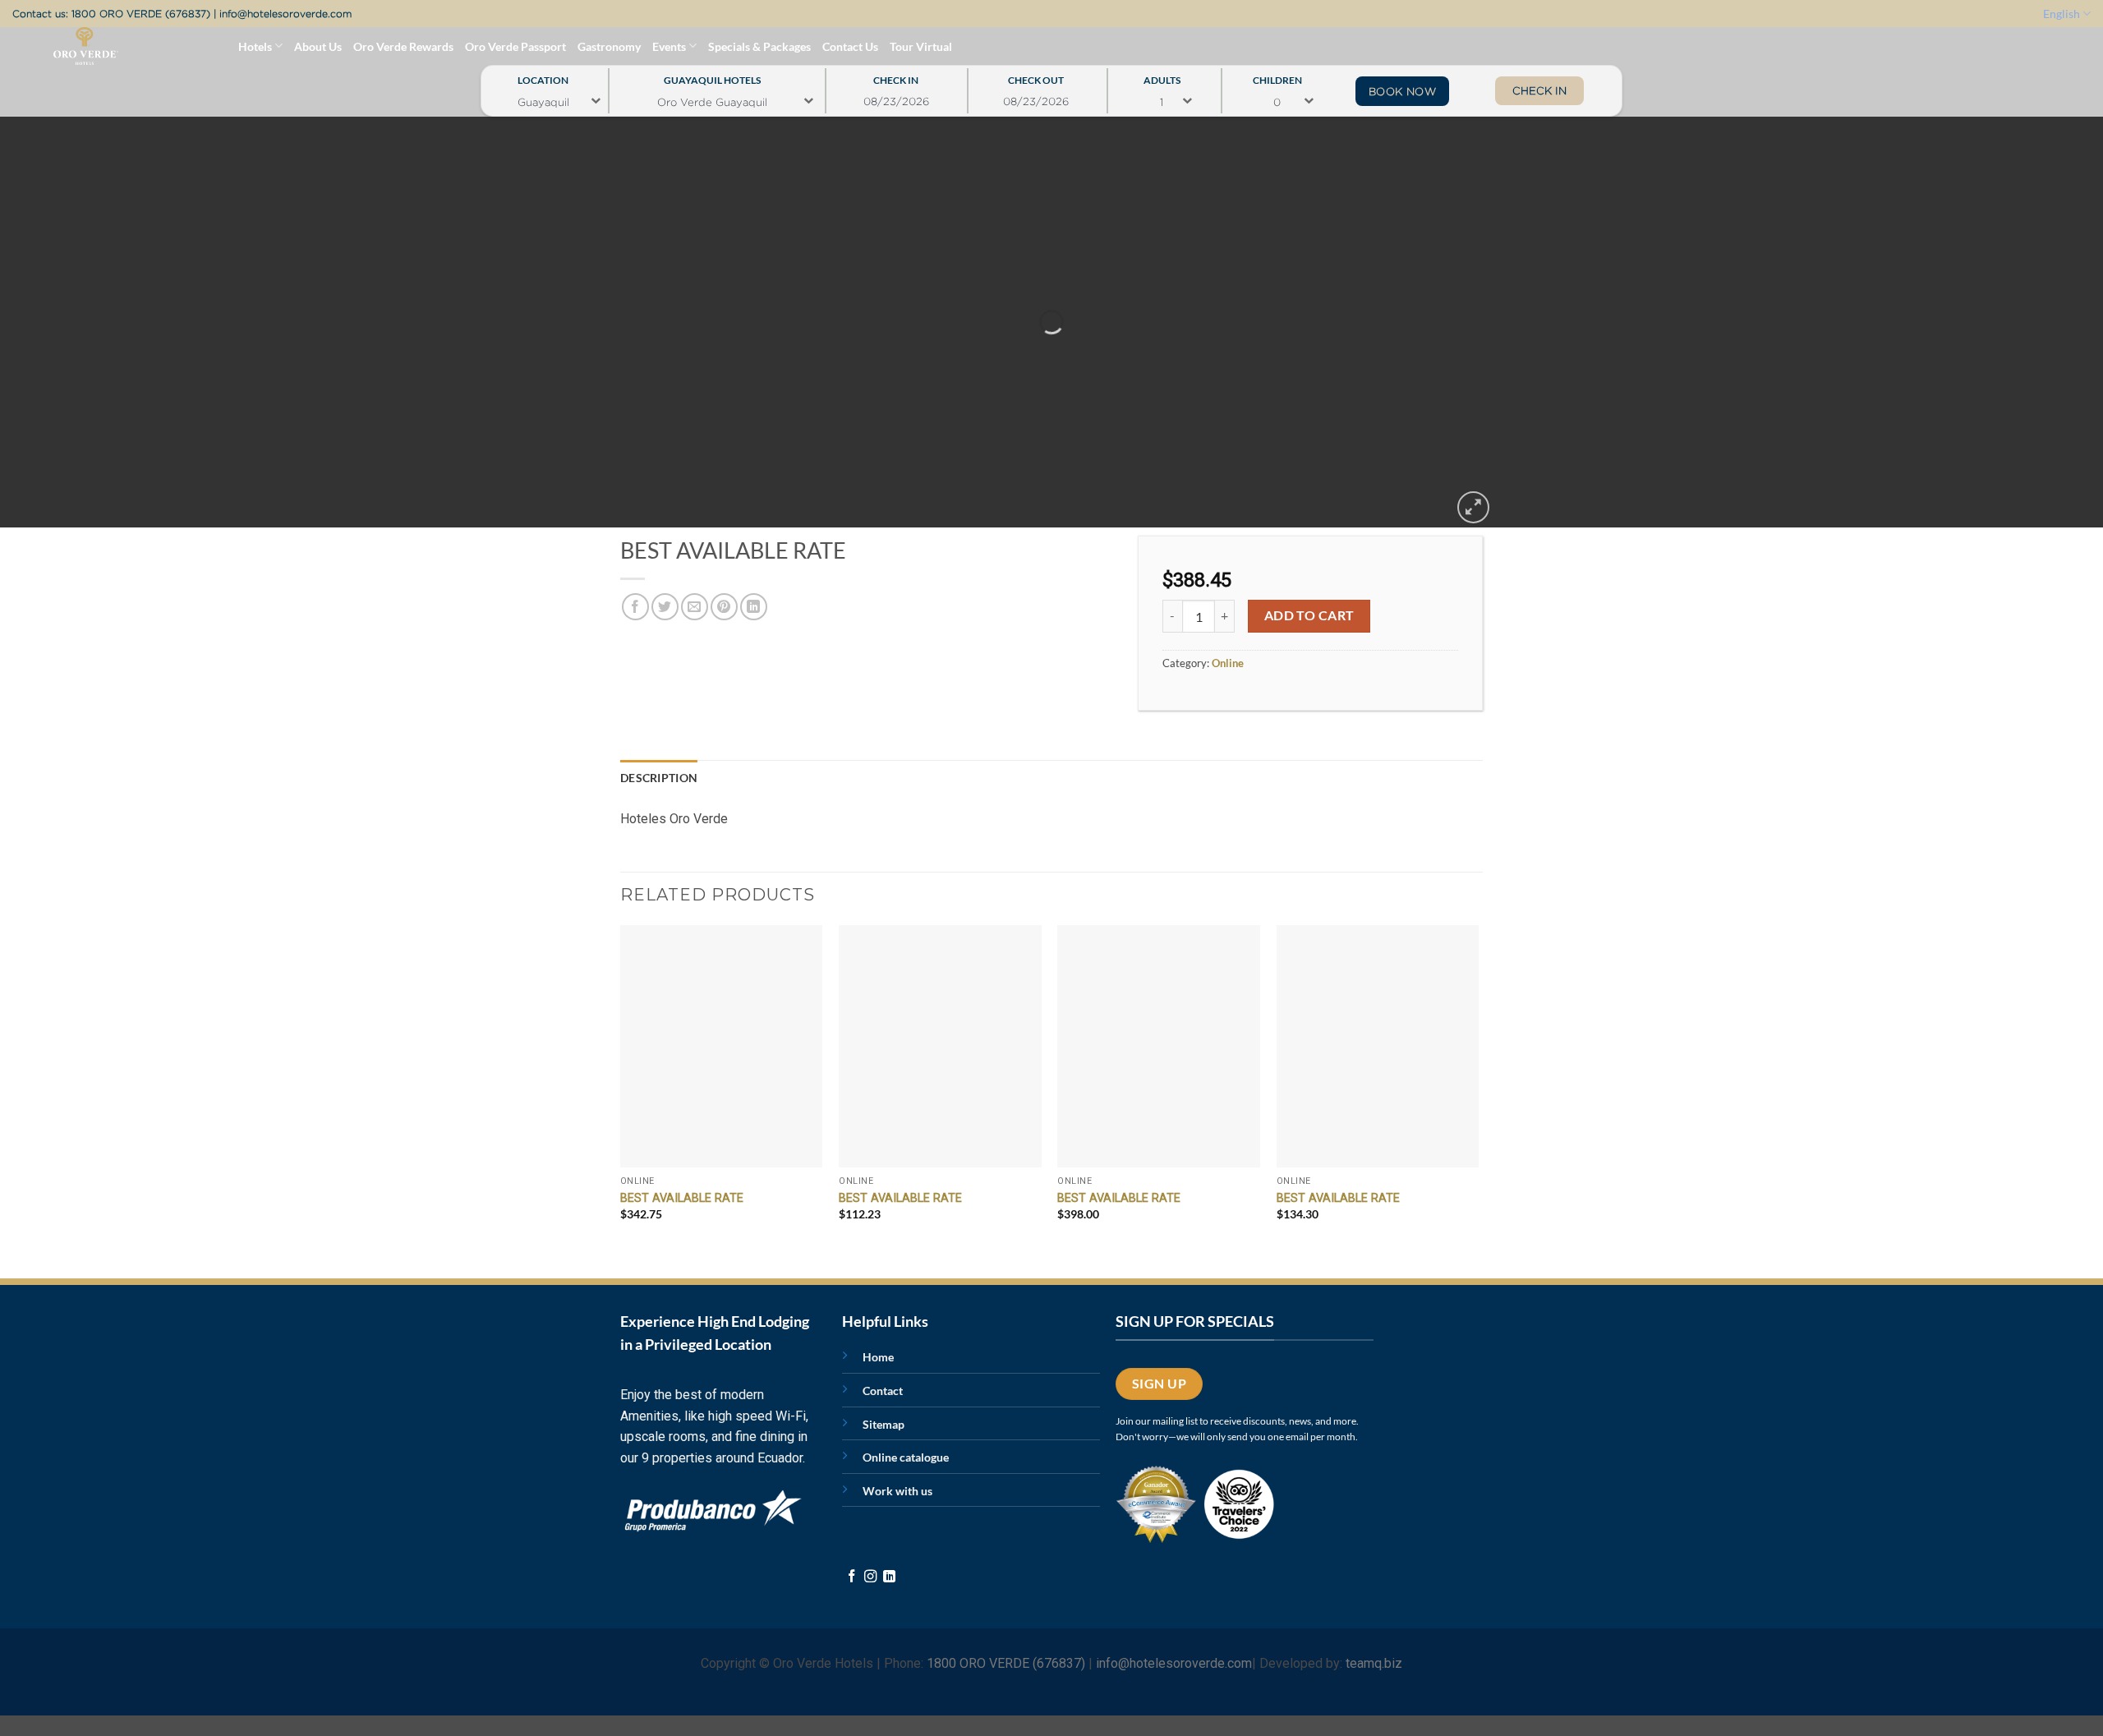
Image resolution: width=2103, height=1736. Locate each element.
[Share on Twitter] (665, 607)
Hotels (255, 46)
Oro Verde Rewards (403, 46)
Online (1228, 663)
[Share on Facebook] (635, 607)
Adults (1162, 76)
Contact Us (850, 46)
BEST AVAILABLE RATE (682, 1198)
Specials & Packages (759, 46)
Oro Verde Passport (515, 46)
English (2062, 14)
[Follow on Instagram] (870, 1577)
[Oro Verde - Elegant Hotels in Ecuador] (53, 46)
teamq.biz (1374, 1663)
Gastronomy (609, 46)
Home (878, 1357)
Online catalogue (906, 1457)
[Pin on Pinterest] (724, 607)
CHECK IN (1539, 90)
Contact (883, 1391)
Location (543, 76)
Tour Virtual (921, 46)
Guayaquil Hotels (712, 76)
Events (669, 46)
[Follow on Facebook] (851, 1577)
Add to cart (1309, 615)
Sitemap (884, 1424)
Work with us (897, 1491)
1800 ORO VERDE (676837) (141, 14)
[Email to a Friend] (695, 607)
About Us (318, 46)
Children (1277, 76)
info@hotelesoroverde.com (285, 14)
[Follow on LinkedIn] (889, 1577)
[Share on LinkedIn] (754, 607)
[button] (1473, 507)
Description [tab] (659, 778)
